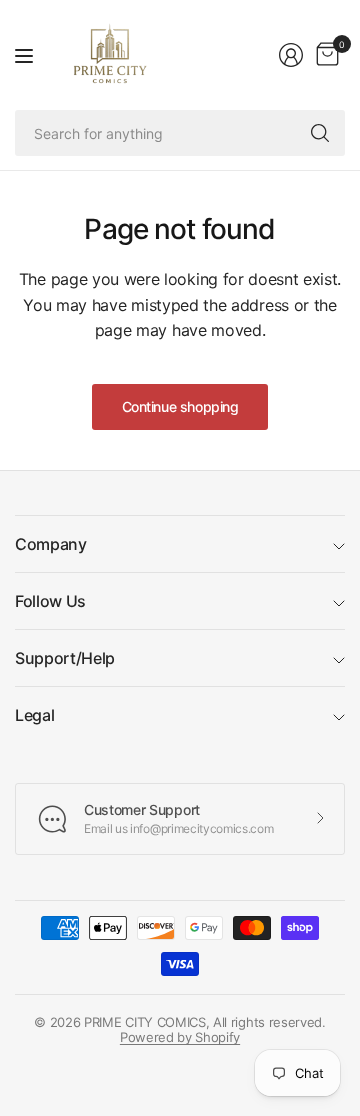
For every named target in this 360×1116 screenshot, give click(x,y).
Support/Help (65, 658)
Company (51, 544)
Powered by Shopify (180, 1037)
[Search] (320, 133)
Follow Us (50, 601)
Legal (34, 715)
